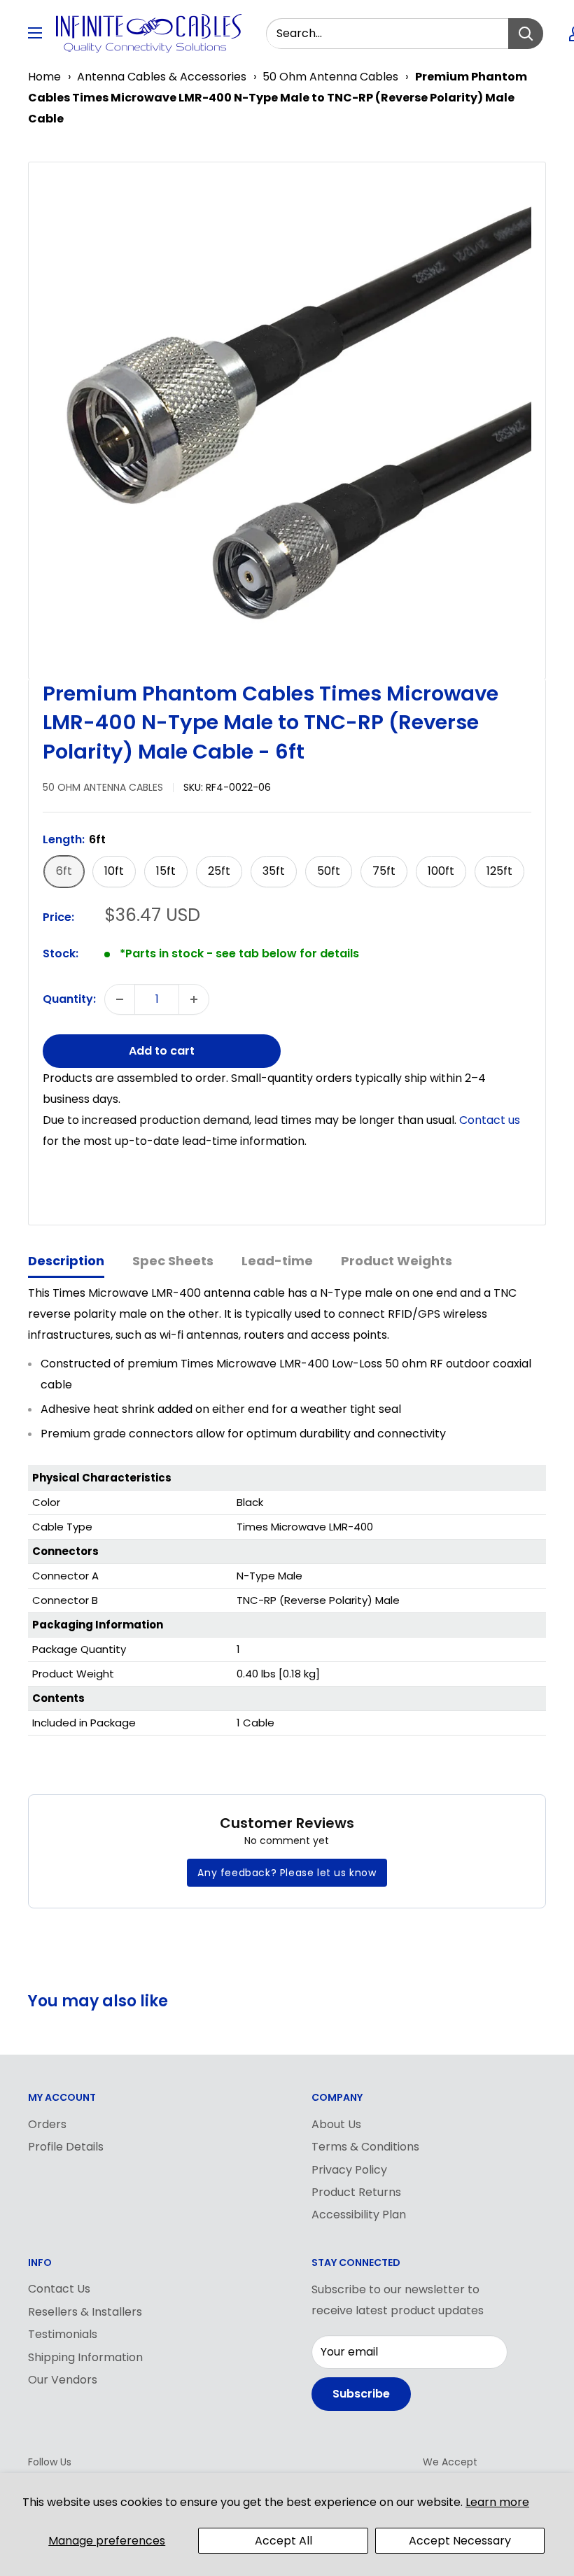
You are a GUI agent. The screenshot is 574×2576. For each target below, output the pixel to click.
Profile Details (66, 2147)
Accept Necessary (460, 2541)
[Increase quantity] (194, 999)
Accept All (283, 2541)
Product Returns (356, 2192)
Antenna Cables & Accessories (162, 77)
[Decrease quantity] (120, 999)
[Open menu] (35, 33)
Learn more (497, 2502)
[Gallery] (287, 421)
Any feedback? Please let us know (287, 1873)
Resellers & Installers (85, 2312)
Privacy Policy (349, 2170)
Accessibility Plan (359, 2215)
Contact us (490, 1120)
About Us (336, 2124)
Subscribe (361, 2394)
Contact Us (59, 2289)
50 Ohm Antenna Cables (330, 77)
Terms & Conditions (365, 2147)
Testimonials (63, 2334)
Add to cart (162, 1051)
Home (44, 77)
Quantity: (69, 999)
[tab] (66, 1262)
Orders (47, 2124)
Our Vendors (63, 2380)
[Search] (526, 34)
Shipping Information (85, 2357)
